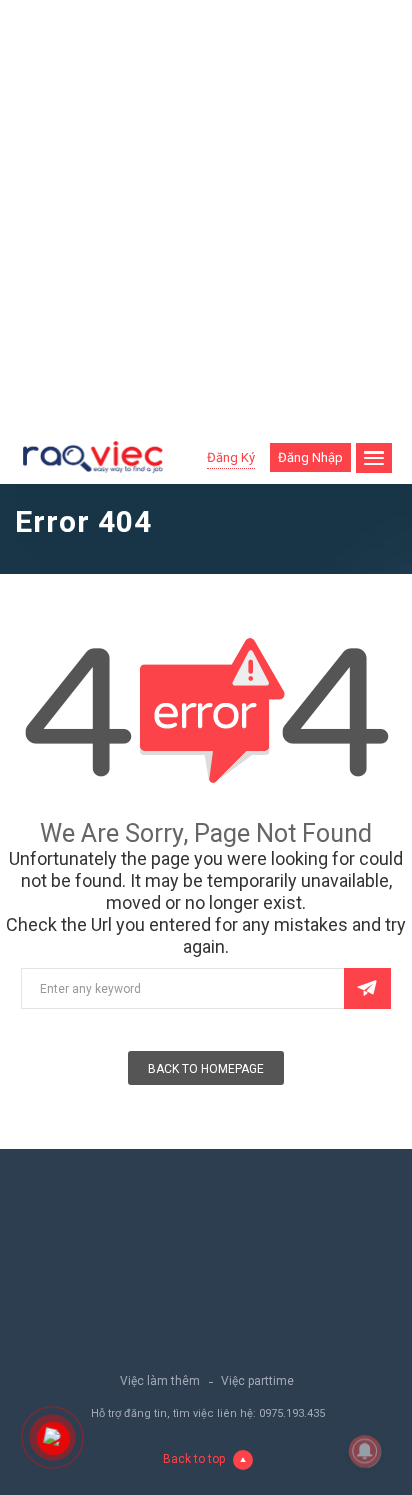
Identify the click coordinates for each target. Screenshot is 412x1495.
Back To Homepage (206, 1069)
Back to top (194, 1459)
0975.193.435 (292, 1413)
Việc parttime (257, 1381)
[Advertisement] (206, 216)
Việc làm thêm (160, 1381)
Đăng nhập (310, 457)
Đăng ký (231, 457)
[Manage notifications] (365, 1451)
